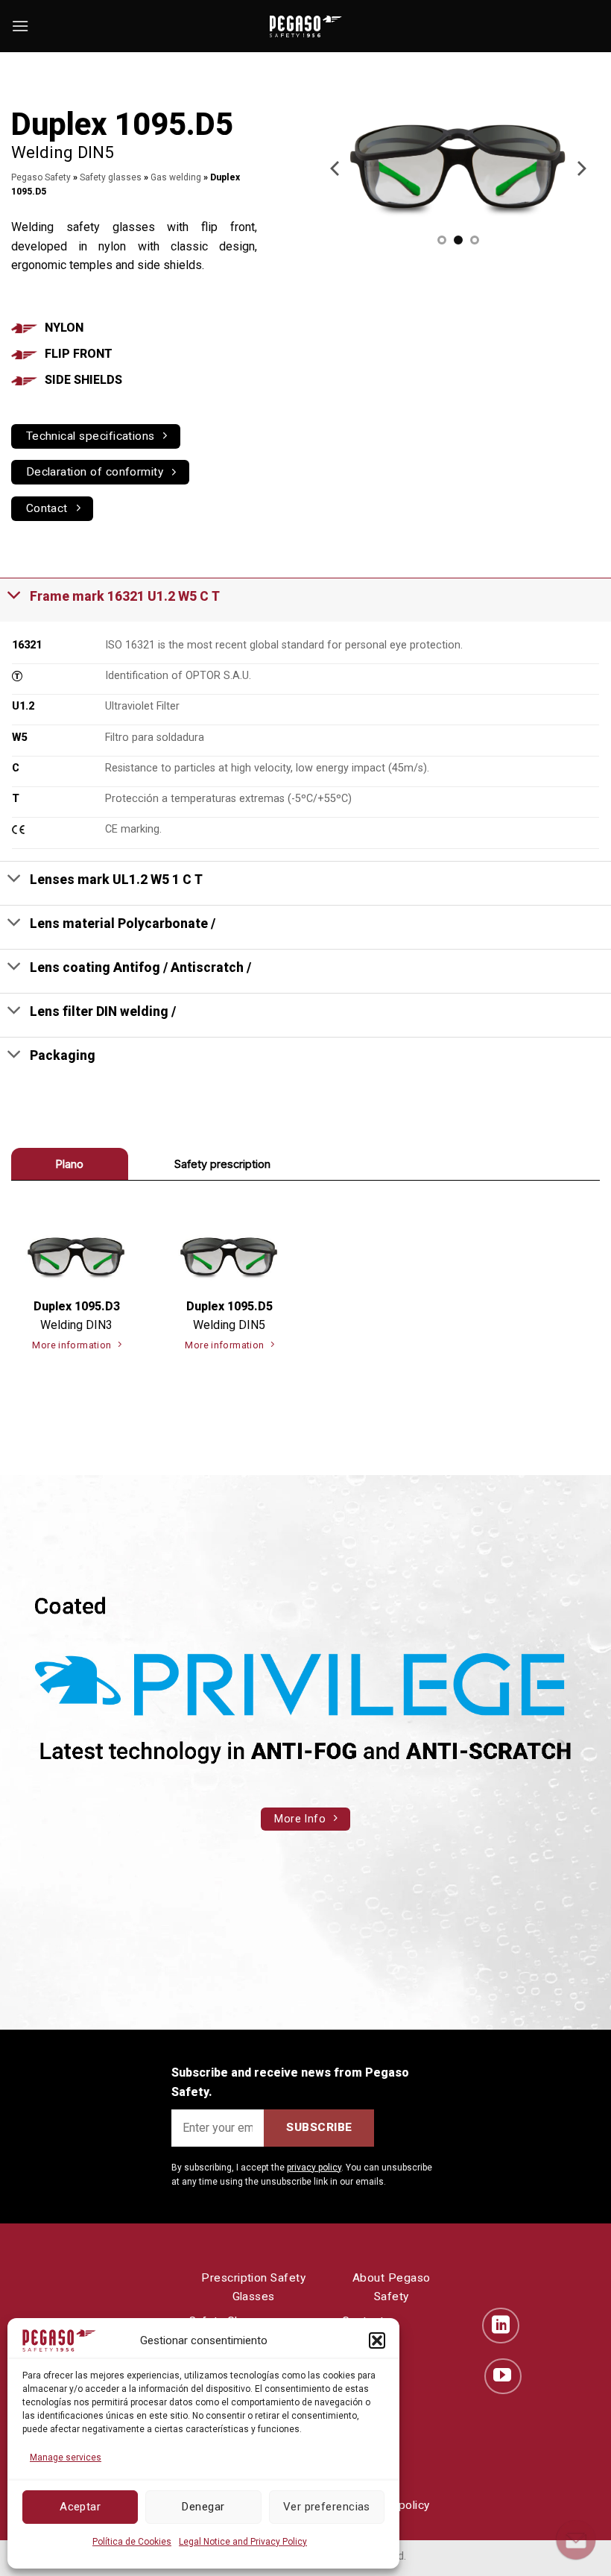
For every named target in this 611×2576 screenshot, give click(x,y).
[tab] (70, 1164)
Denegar (203, 2507)
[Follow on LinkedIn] (501, 2326)
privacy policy (314, 2168)
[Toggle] (15, 595)
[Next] (580, 168)
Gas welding (176, 177)
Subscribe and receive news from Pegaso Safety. (290, 2082)
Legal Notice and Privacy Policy (243, 2542)
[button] (377, 2340)
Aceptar (80, 2507)
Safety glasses (111, 177)
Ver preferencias (327, 2507)
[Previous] (336, 168)
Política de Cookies (132, 2542)
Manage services (66, 2457)
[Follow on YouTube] (503, 2376)
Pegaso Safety (41, 177)
